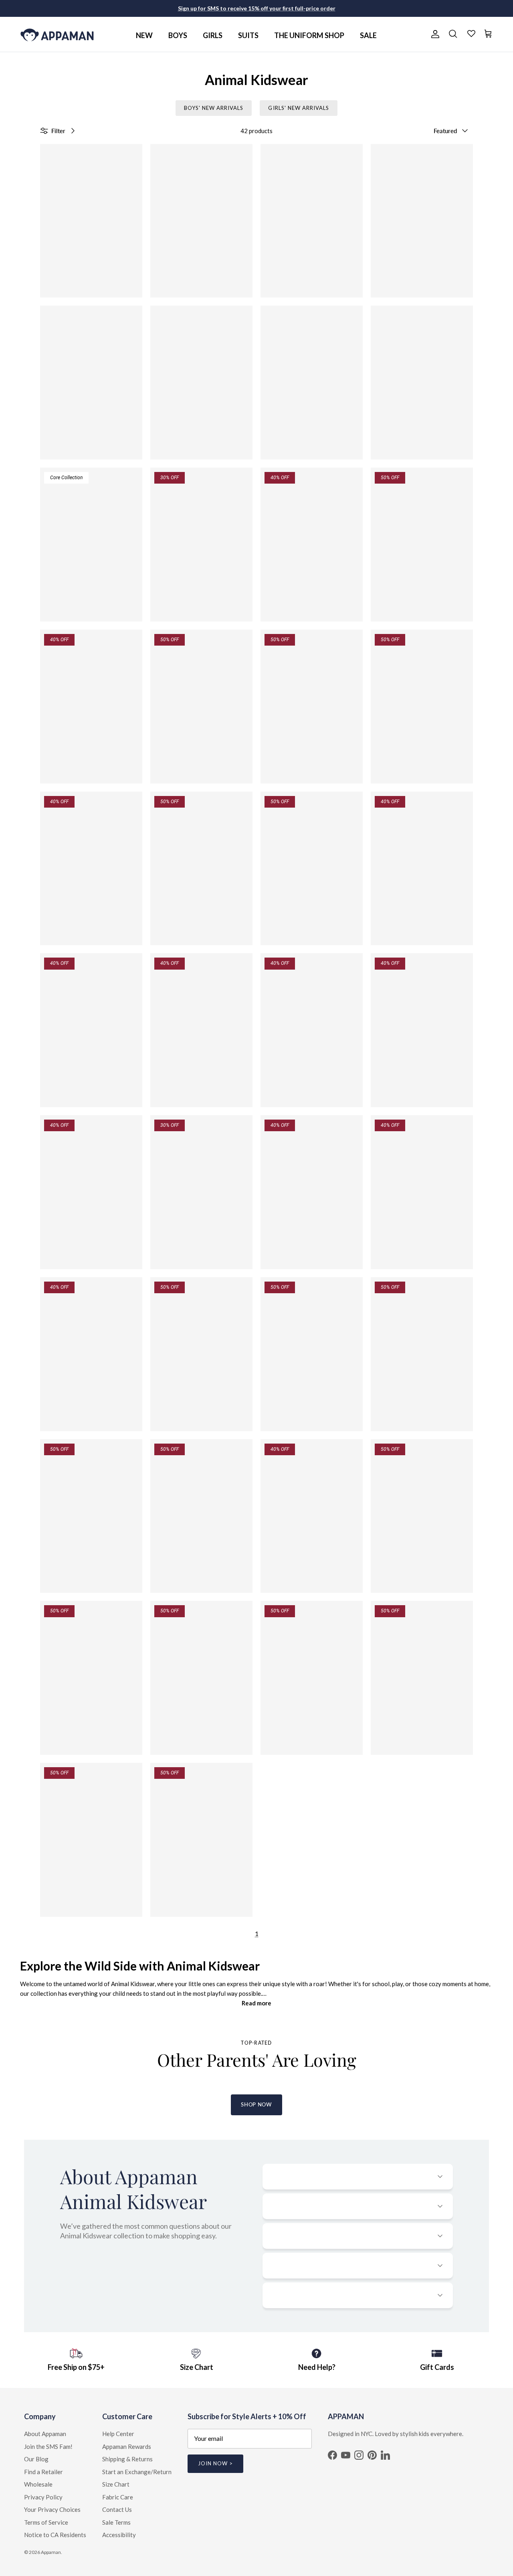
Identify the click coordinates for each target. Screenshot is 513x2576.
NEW (144, 35)
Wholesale (38, 2484)
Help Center (118, 2434)
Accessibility (119, 2535)
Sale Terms (116, 2522)
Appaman (51, 2552)
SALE (368, 35)
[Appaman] (57, 34)
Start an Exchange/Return (137, 2472)
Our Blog (36, 2459)
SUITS (248, 35)
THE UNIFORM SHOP (309, 35)
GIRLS (213, 35)
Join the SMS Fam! (48, 2446)
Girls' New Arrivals (299, 108)
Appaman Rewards (127, 2446)
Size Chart (116, 2484)
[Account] (434, 34)
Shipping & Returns (127, 2459)
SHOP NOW (256, 2104)
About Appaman (45, 2434)
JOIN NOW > (215, 2463)
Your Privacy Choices (52, 2509)
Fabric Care (118, 2497)
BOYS (178, 35)
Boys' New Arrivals (214, 108)
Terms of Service (46, 2522)
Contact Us (117, 2509)
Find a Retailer (43, 2472)
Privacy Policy (43, 2497)
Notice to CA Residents (55, 2535)
